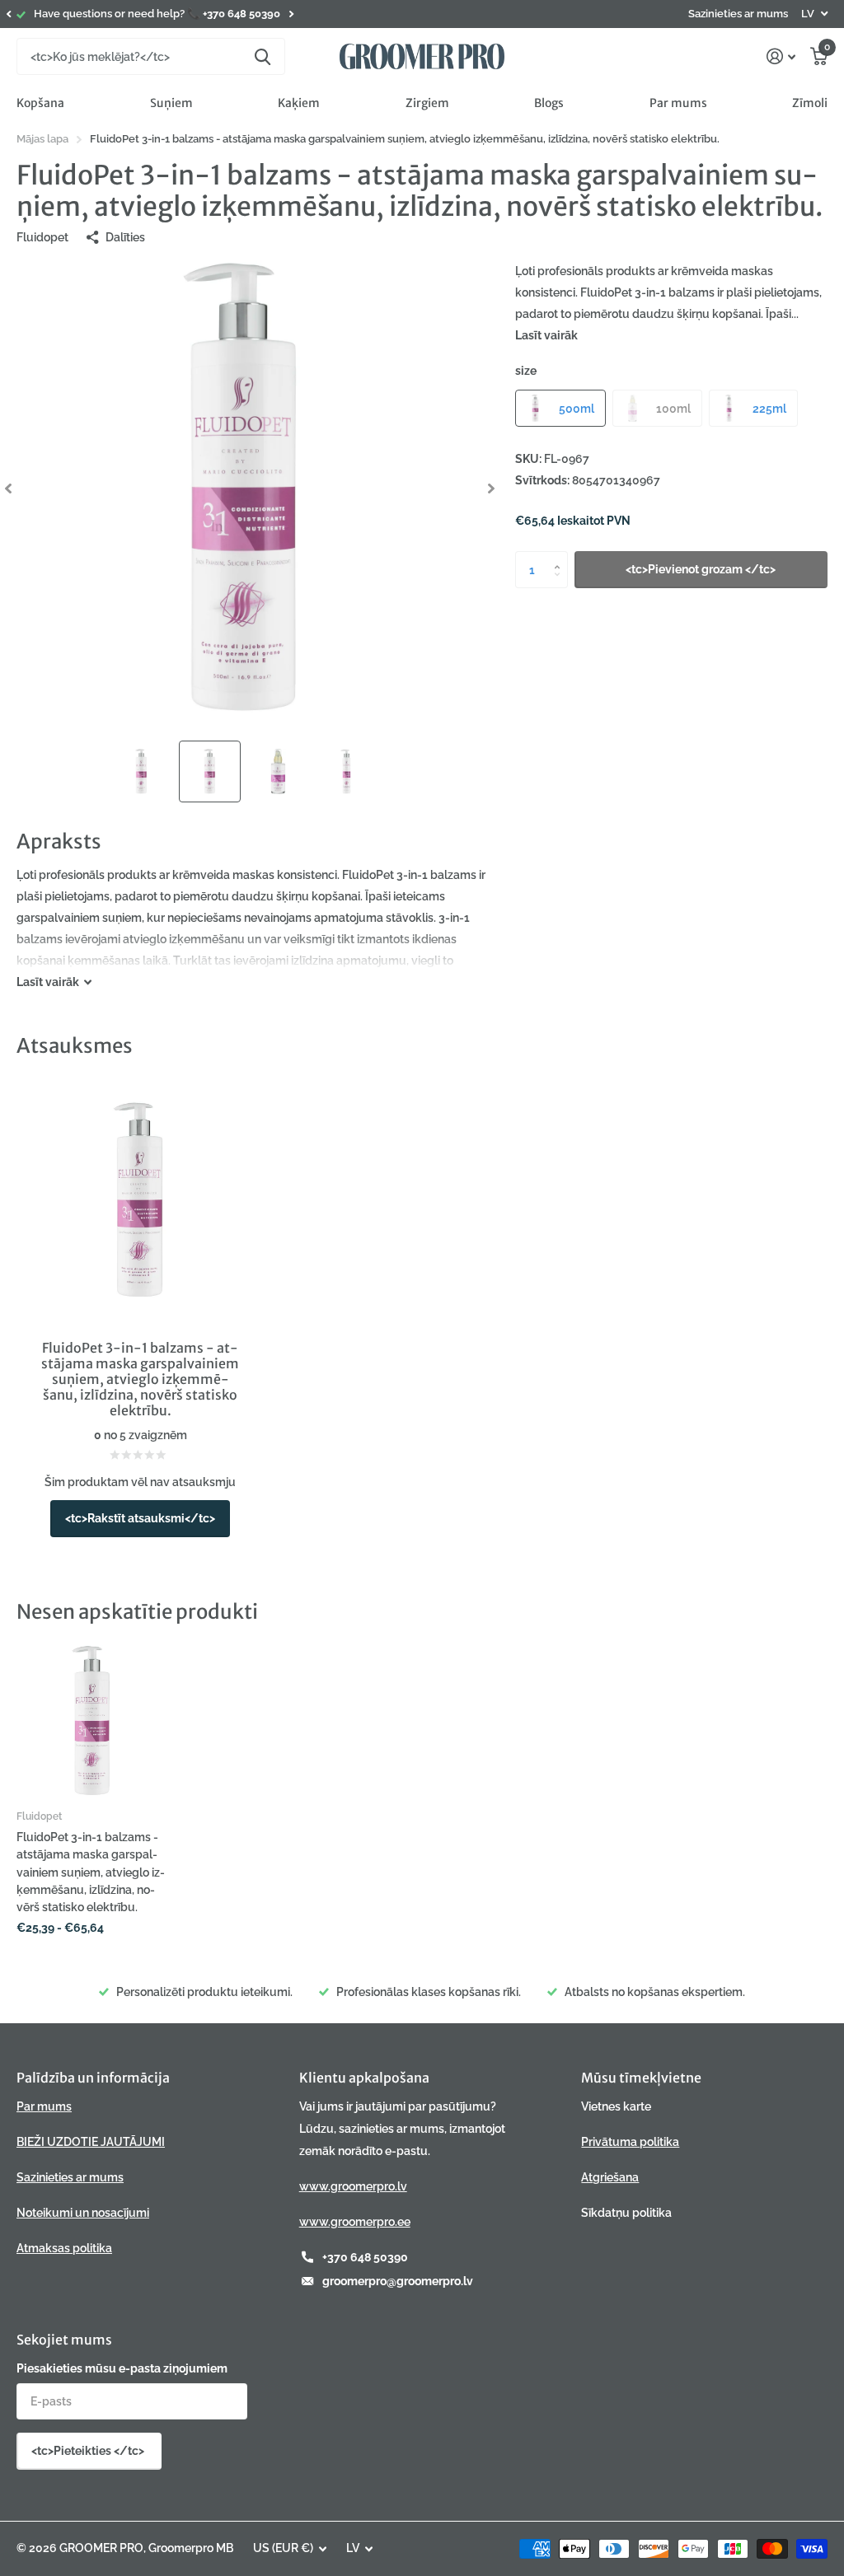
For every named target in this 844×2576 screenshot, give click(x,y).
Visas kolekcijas (40, 103)
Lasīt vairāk (546, 335)
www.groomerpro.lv (353, 2186)
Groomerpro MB (191, 2548)
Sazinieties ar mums (738, 14)
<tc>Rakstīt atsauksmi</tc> (140, 1518)
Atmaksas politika (64, 2248)
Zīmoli (810, 103)
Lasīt (48, 982)
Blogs (549, 103)
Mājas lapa (42, 139)
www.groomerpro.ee (355, 2222)
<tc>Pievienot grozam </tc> (701, 569)
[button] (8, 14)
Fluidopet (42, 237)
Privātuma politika (630, 2142)
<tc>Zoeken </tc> (263, 56)
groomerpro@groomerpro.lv (398, 2281)
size (526, 371)
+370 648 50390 (365, 2257)
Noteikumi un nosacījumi (83, 2213)
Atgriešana (610, 2177)
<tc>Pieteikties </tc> (89, 2451)
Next (291, 14)
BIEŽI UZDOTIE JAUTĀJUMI (91, 2142)
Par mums (678, 103)
